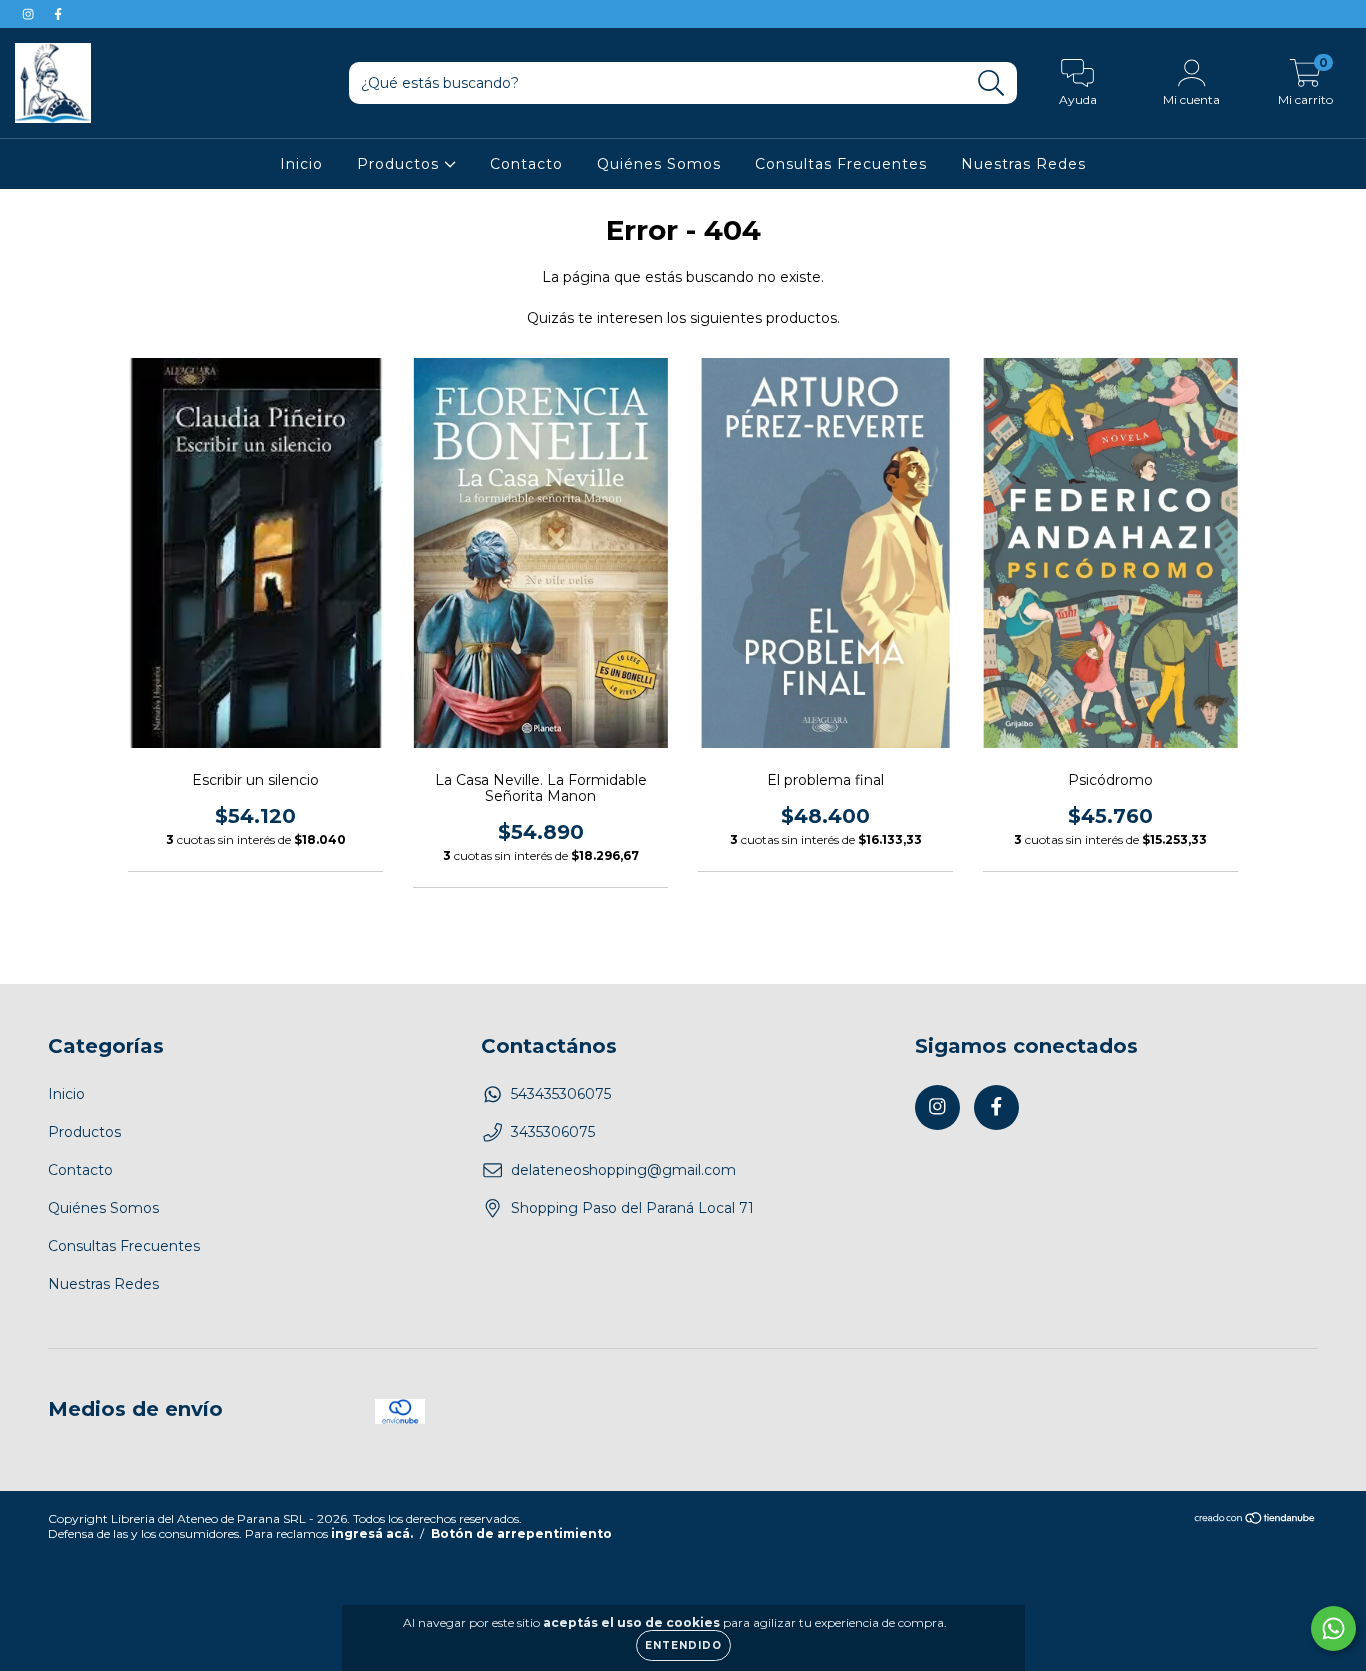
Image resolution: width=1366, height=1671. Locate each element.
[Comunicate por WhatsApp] (1333, 1628)
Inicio (301, 164)
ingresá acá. (372, 1533)
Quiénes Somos (659, 164)
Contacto (526, 164)
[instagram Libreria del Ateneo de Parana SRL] (30, 14)
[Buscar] (991, 83)
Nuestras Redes (1023, 164)
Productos (400, 164)
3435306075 (553, 1132)
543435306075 (561, 1094)
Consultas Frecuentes (841, 164)
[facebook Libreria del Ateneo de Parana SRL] (58, 14)
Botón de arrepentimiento (521, 1533)
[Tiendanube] (1255, 1520)
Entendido (683, 1645)
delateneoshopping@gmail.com (623, 1170)
